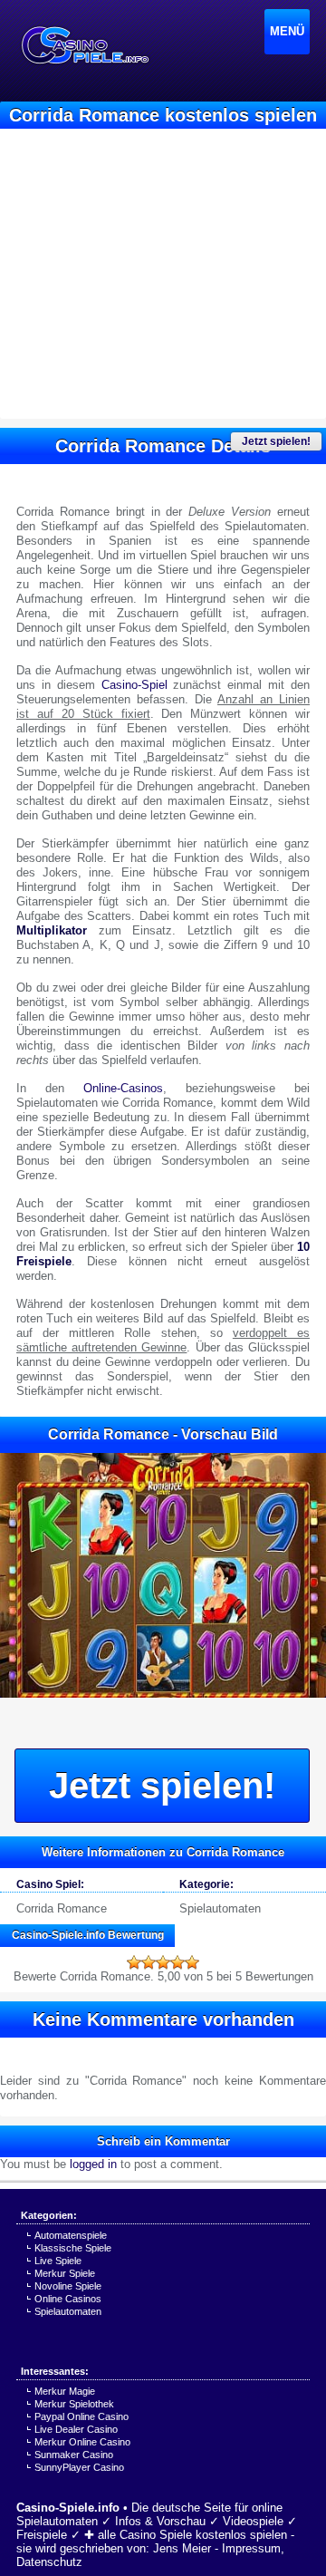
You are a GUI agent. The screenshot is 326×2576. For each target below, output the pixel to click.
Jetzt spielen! (276, 441)
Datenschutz (49, 2562)
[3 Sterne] (163, 1962)
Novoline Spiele (68, 2286)
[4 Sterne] (177, 1962)
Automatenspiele (71, 2235)
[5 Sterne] (192, 1962)
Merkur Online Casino (82, 2442)
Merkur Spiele (65, 2273)
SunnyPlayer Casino (79, 2467)
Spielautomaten (220, 1908)
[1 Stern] (134, 1962)
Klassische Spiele (73, 2248)
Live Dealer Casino (76, 2429)
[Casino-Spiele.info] (84, 45)
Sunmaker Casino (74, 2455)
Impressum (251, 2548)
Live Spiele (58, 2261)
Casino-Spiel (134, 685)
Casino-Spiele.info (68, 2508)
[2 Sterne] (149, 1962)
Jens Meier (182, 2548)
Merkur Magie (65, 2391)
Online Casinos (68, 2299)
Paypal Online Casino (81, 2416)
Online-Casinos (123, 1088)
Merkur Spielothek (74, 2404)
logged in (93, 2164)
